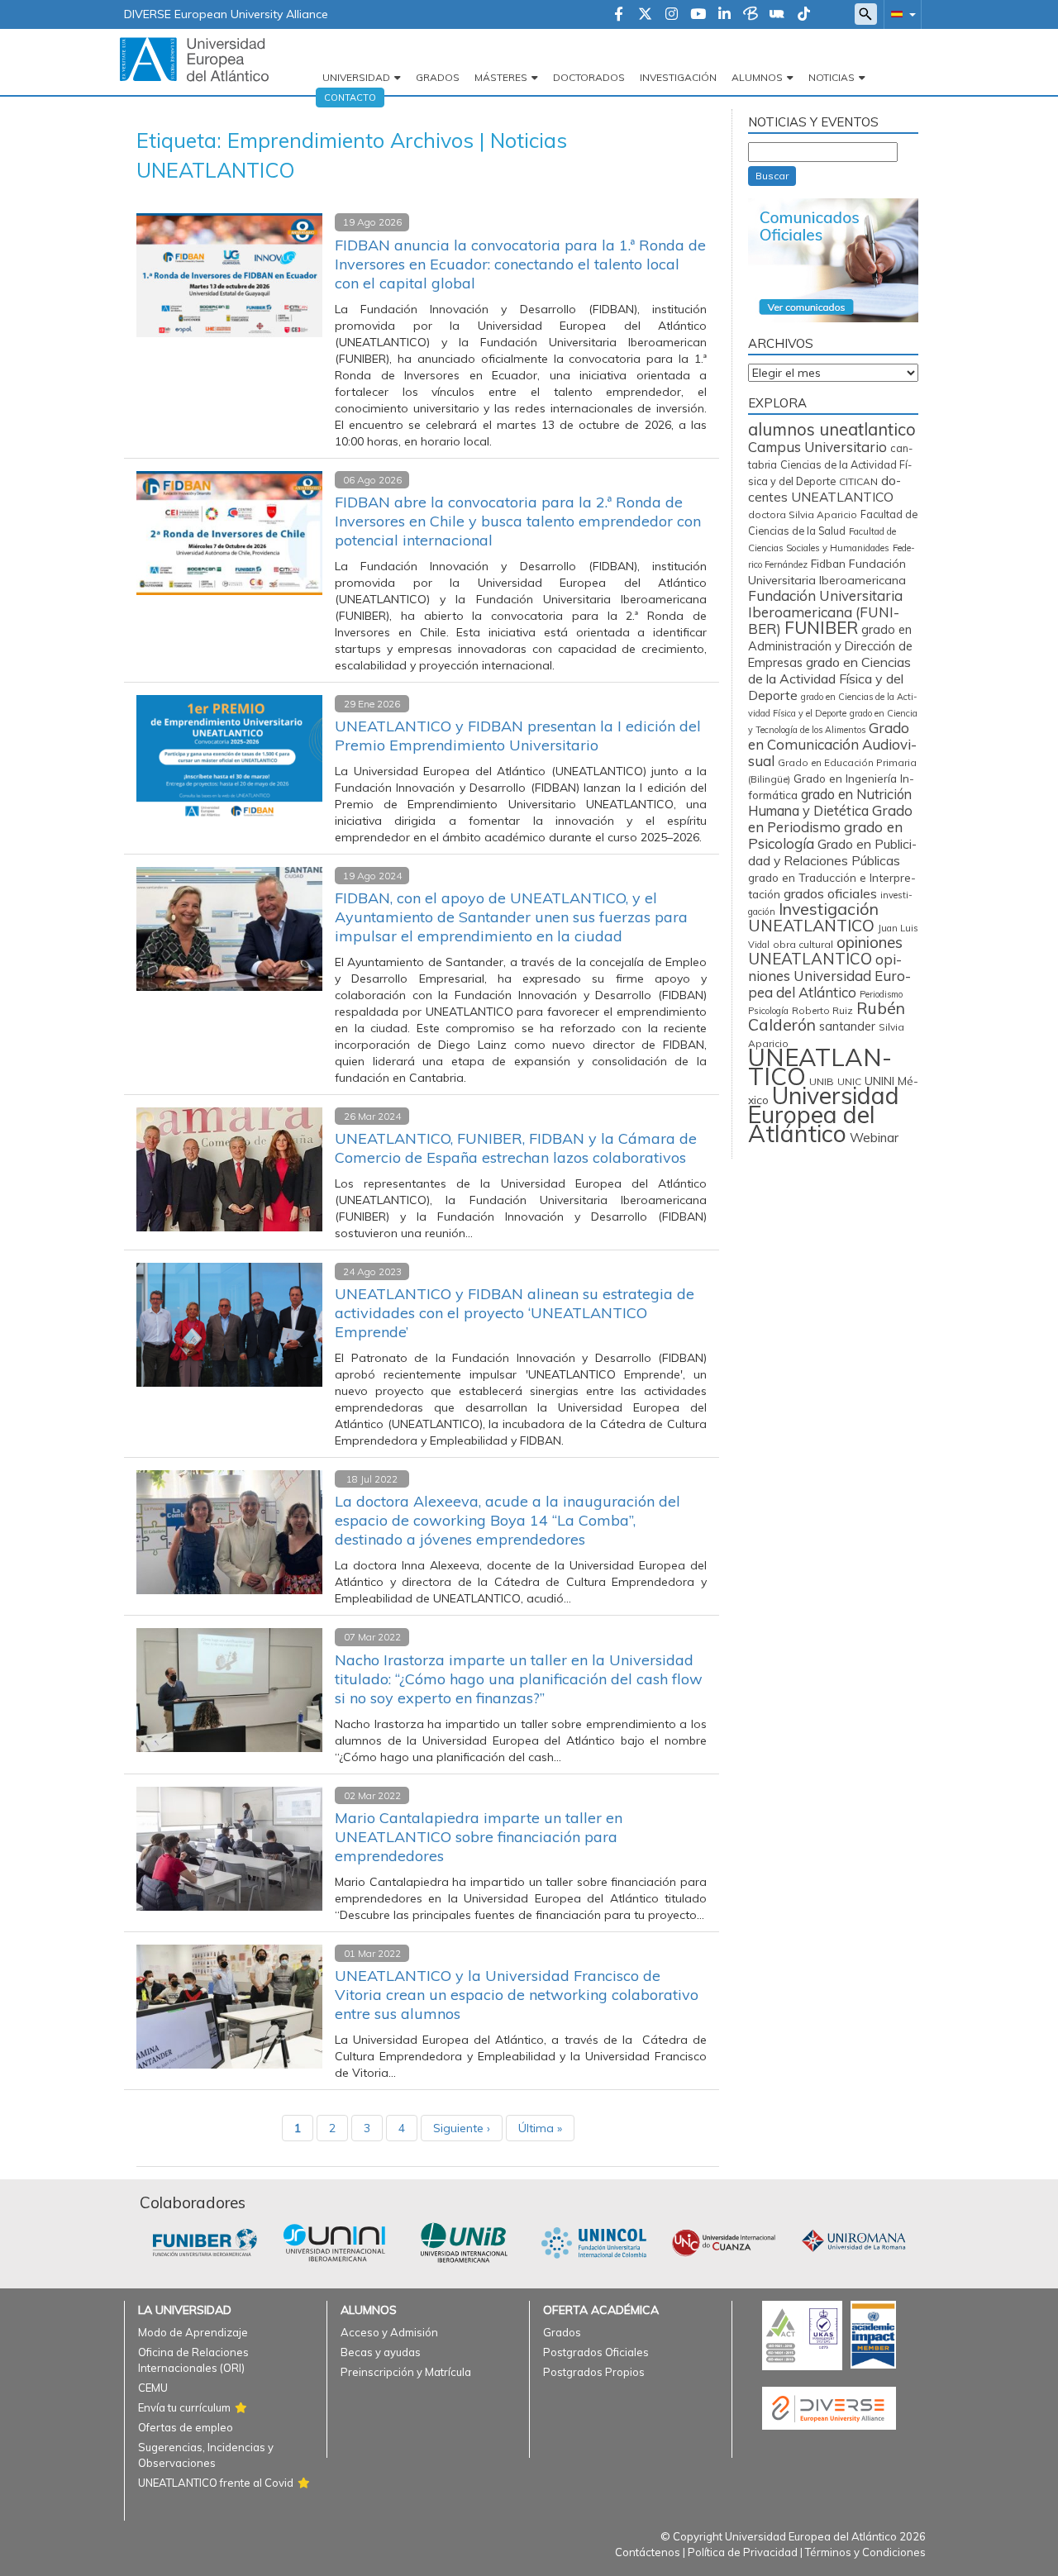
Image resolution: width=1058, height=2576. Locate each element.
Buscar (772, 176)
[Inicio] (194, 59)
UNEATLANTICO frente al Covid (216, 2483)
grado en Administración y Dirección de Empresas (830, 646)
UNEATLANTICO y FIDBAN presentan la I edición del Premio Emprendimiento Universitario (518, 736)
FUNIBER (821, 627)
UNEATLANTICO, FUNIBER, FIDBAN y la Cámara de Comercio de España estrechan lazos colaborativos (516, 1148)
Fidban (828, 563)
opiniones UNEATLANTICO (825, 950)
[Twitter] (645, 15)
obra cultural (803, 944)
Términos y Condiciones (865, 2552)
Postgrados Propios (594, 2372)
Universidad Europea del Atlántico (824, 1114)
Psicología (768, 1011)
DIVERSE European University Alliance (226, 14)
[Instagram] (672, 15)
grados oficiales (830, 893)
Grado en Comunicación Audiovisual (832, 744)
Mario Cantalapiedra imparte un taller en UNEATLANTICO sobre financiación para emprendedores (479, 1837)
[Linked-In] (724, 15)
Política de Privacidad (743, 2552)
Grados (438, 77)
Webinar (874, 1138)
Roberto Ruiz (822, 1010)
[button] (900, 14)
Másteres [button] (501, 77)
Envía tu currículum (184, 2407)
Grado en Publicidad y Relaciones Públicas (832, 852)
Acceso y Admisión (389, 2332)
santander (847, 1026)
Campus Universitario (817, 447)
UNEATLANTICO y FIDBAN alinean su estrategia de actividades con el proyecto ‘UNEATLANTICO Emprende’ (515, 1313)
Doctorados (589, 77)
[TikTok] (804, 15)
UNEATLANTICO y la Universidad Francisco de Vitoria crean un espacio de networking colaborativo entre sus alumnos (517, 1995)
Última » (540, 2128)
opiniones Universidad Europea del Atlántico (829, 976)
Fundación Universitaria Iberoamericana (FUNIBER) (825, 612)
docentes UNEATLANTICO (824, 488)
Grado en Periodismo (830, 819)
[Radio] (777, 15)
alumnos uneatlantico (832, 429)
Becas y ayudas (381, 2352)
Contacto (350, 98)
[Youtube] (698, 15)
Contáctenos (648, 2552)
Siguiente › (462, 2128)
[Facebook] (619, 15)
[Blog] (751, 15)
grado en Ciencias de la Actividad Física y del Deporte (829, 679)
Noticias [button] (832, 77)
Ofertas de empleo (186, 2427)
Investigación (678, 77)
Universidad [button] (356, 77)
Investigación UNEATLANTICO (813, 917)
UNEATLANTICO (820, 1067)
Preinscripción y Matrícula (406, 2372)
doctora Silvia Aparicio (803, 514)
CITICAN (858, 481)
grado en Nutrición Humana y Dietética (830, 802)
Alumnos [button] (757, 77)
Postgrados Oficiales (596, 2352)
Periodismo (881, 994)
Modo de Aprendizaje (193, 2332)
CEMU (153, 2388)
